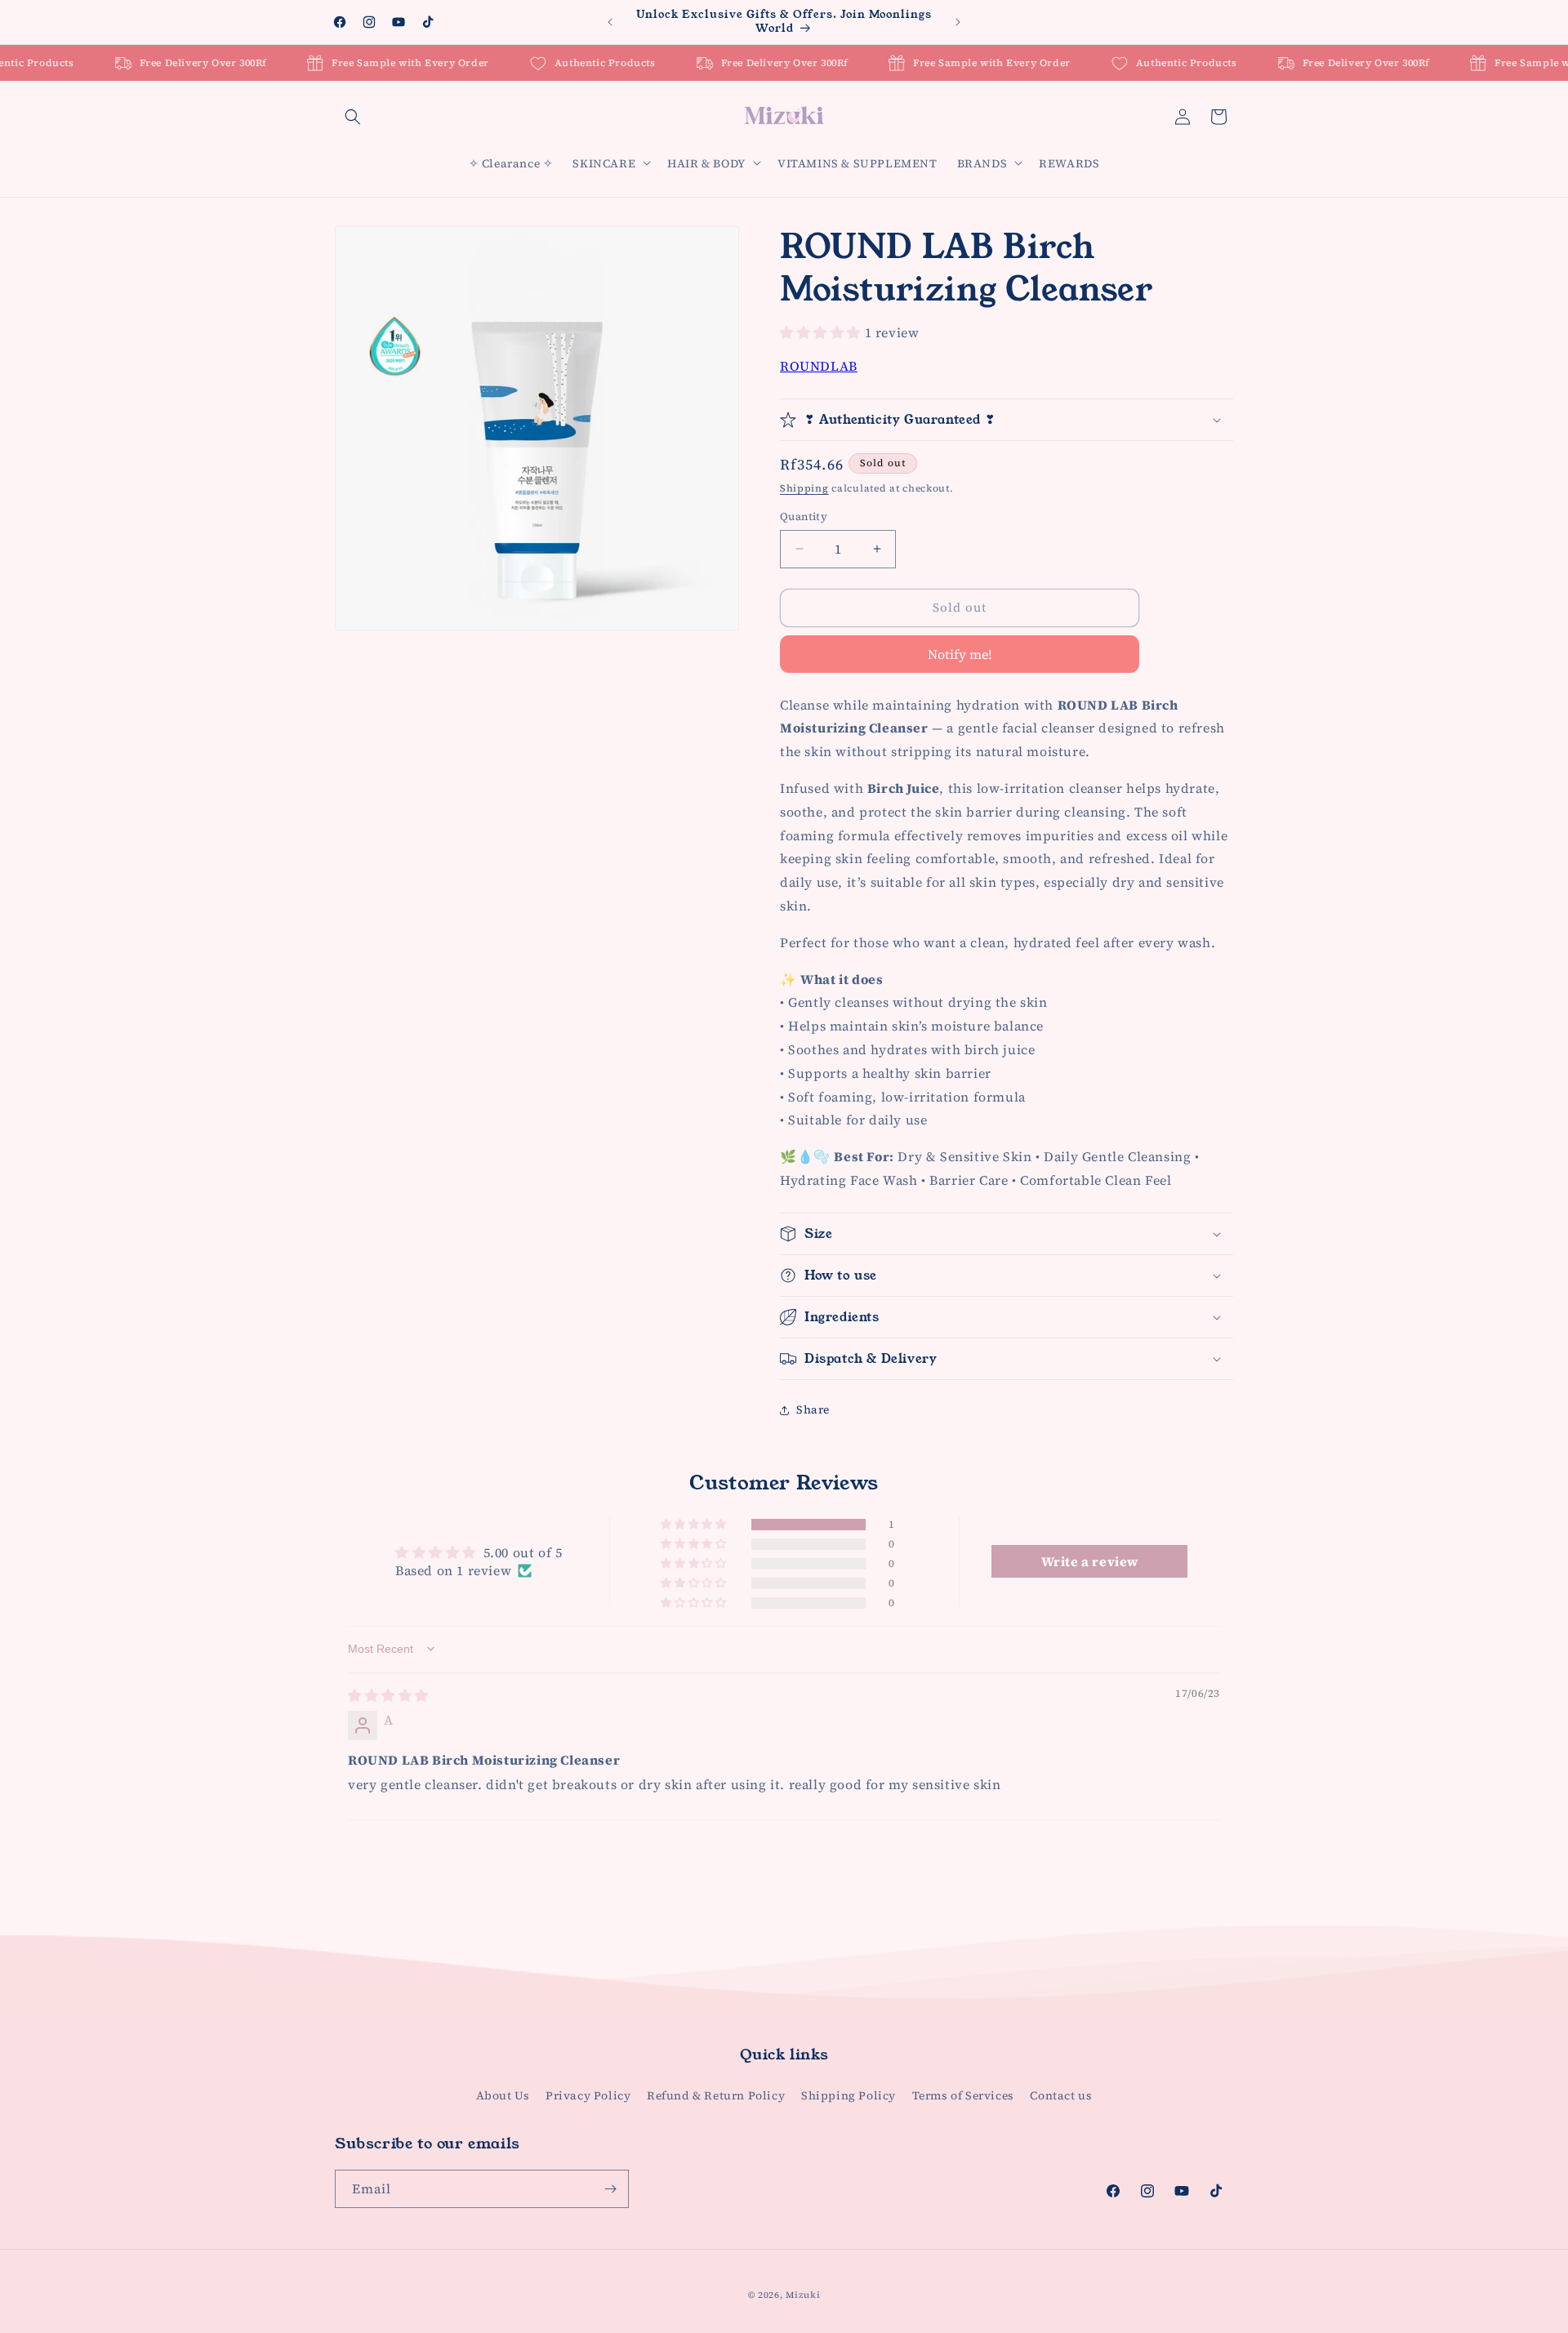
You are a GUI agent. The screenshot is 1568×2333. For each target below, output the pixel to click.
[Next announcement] (958, 22)
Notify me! (960, 654)
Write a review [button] (1090, 1561)
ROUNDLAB (819, 366)
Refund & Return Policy (716, 2095)
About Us (503, 2095)
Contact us (1061, 2095)
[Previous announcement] (610, 22)
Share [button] (813, 1409)
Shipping (804, 488)
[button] (353, 117)
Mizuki (803, 2295)
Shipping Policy (849, 2095)
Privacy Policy (588, 2095)
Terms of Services (963, 2095)
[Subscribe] (610, 2189)
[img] (388, 1695)
